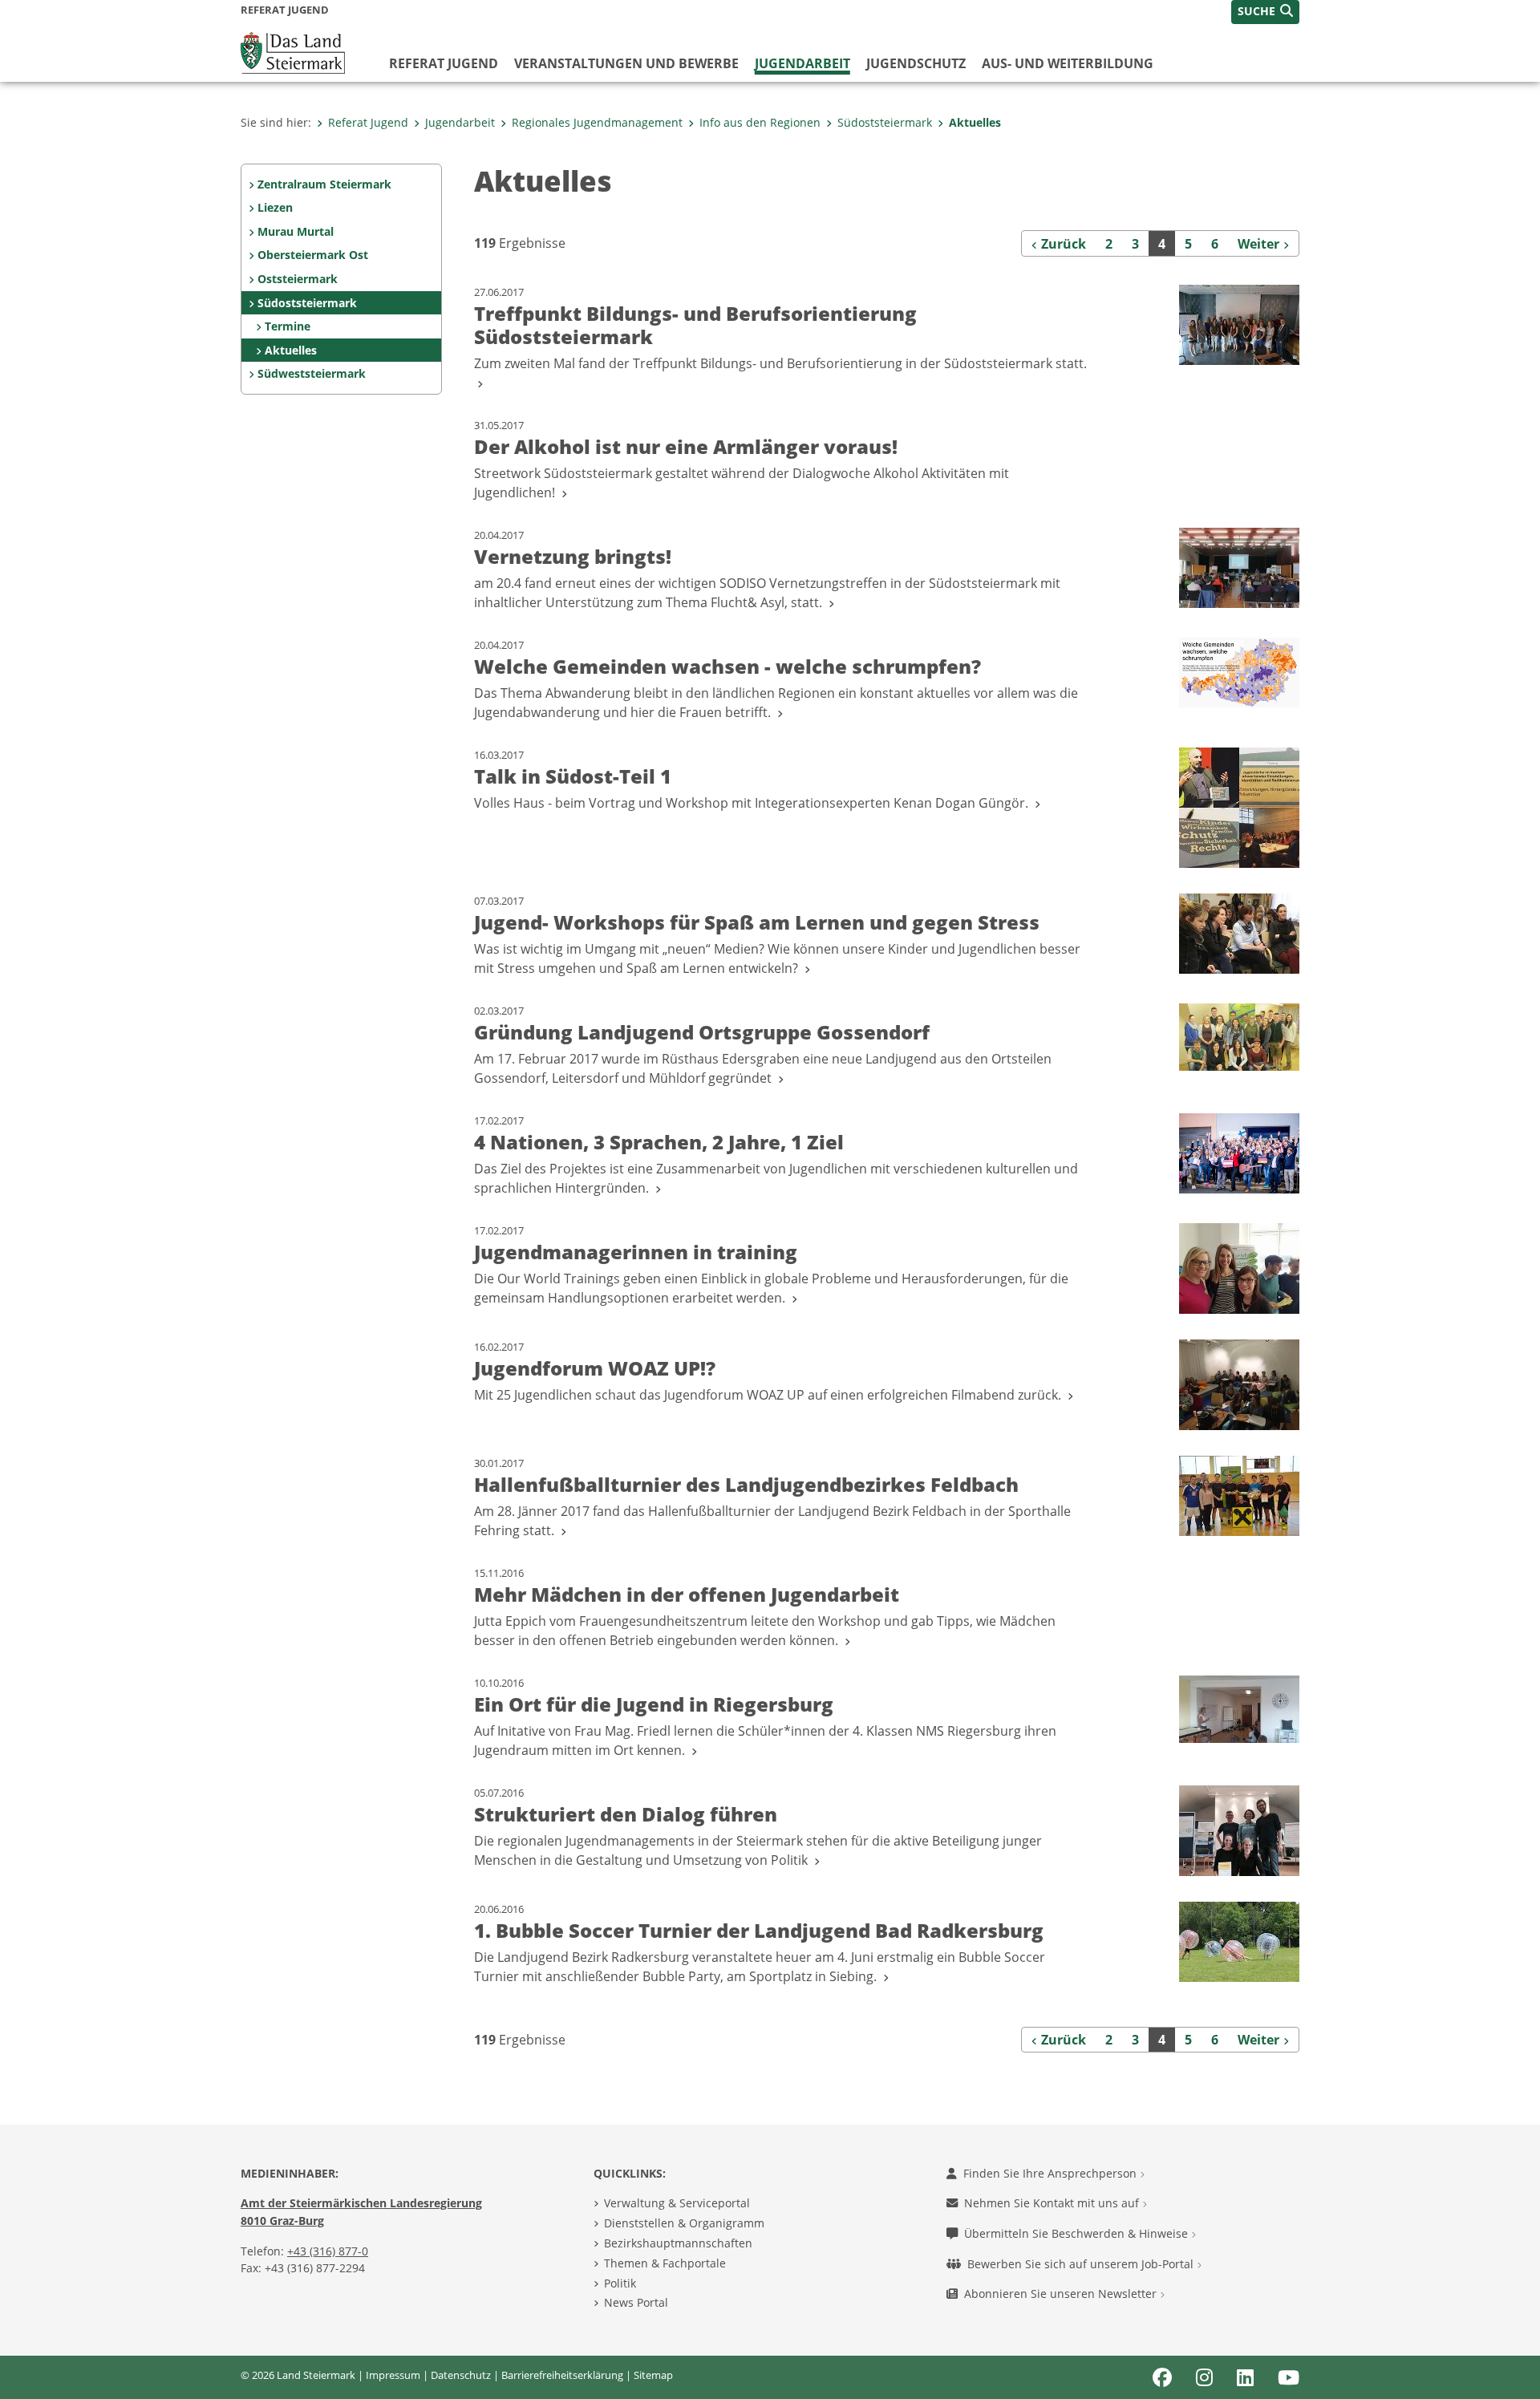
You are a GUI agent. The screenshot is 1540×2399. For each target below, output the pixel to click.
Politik (620, 2283)
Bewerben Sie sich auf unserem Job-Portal (1082, 2264)
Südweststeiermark (312, 373)
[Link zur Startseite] (293, 51)
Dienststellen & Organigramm (684, 2223)
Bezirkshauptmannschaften (678, 2243)
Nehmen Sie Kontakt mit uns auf (1053, 2203)
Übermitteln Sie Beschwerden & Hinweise (1078, 2233)
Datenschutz (461, 2375)
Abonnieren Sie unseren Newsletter (1062, 2294)
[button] (1265, 12)
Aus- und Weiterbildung (1068, 63)
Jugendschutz (916, 63)
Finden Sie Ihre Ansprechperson (1052, 2173)
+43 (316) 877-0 (328, 2251)
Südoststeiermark (885, 122)
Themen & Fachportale (665, 2263)
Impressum (393, 2375)
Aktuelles (975, 122)
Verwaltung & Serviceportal (677, 2203)
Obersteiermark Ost (313, 255)
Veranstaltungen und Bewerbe (626, 63)
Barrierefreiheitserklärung (562, 2375)
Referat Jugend (444, 63)
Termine (288, 326)
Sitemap (653, 2375)
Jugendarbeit (802, 63)
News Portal (636, 2302)
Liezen (275, 207)
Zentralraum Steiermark (324, 184)
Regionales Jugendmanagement (597, 122)
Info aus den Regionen (760, 122)
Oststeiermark (298, 279)
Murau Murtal (296, 231)
